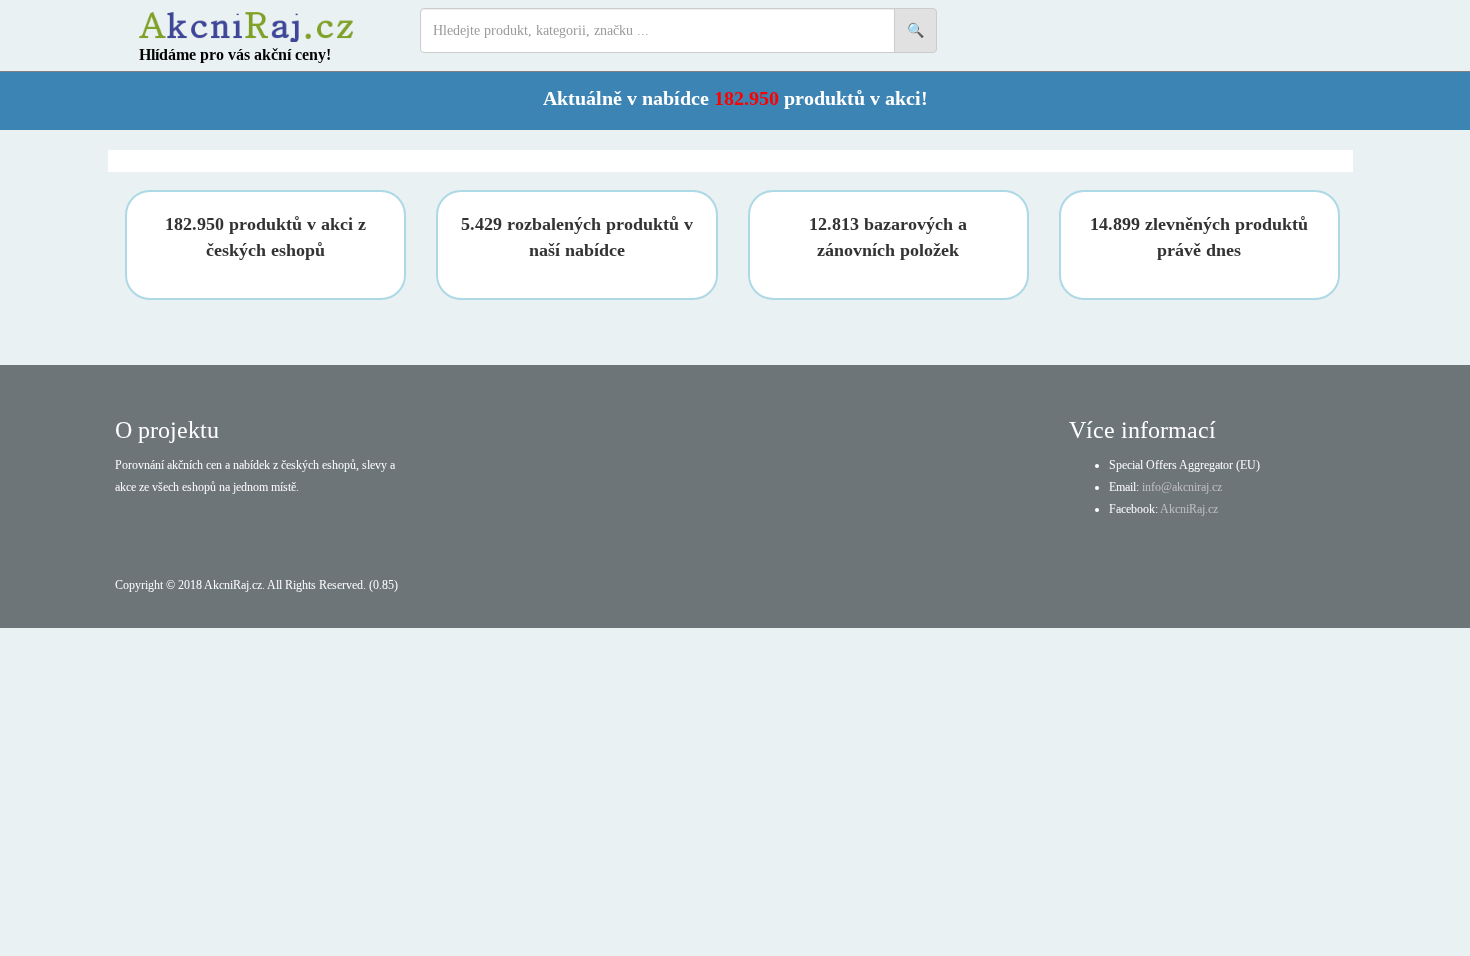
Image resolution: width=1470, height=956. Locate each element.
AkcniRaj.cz (1189, 509)
